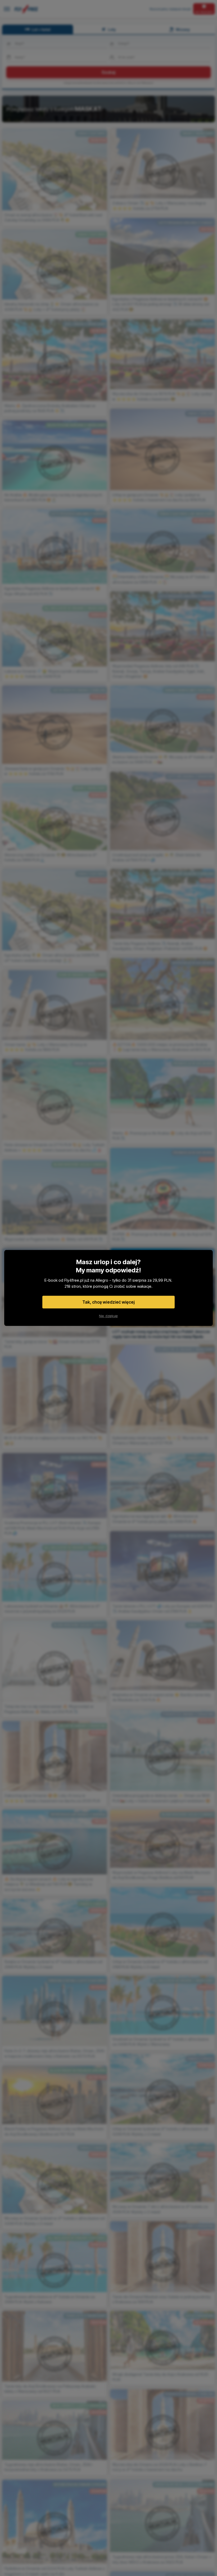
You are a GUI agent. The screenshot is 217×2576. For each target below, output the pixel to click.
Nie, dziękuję (108, 1316)
